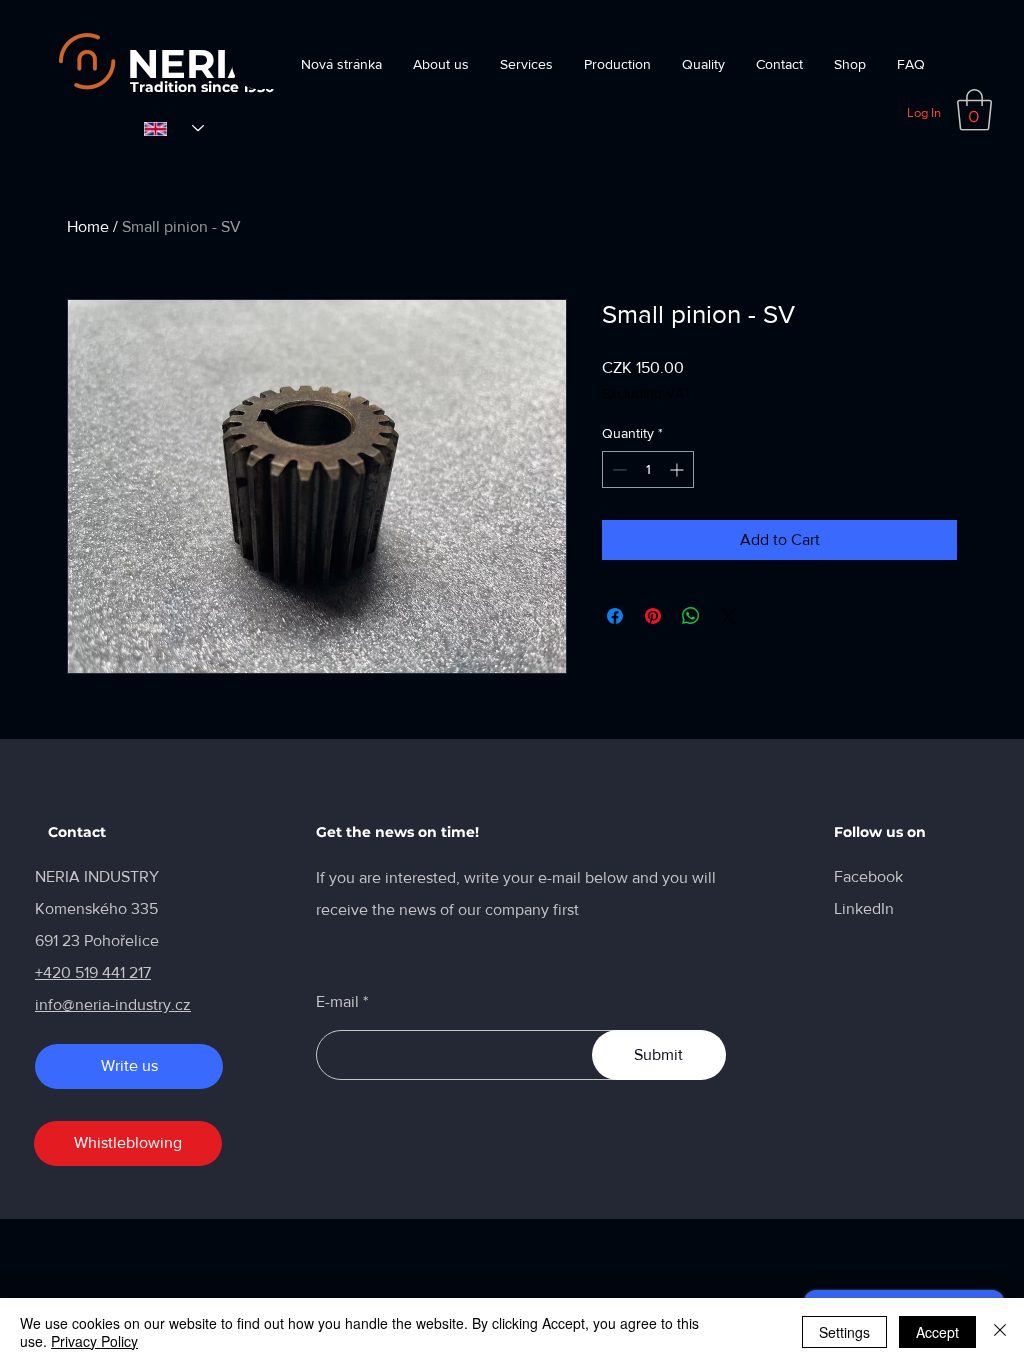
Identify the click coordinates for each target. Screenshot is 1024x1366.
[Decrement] (617, 469)
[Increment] (678, 469)
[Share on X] (729, 616)
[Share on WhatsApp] (691, 616)
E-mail (337, 1002)
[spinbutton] (648, 469)
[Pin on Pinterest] (653, 616)
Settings (844, 1332)
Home (88, 226)
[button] (974, 110)
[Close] (1000, 1332)
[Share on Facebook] (615, 616)
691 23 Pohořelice (97, 940)
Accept (937, 1332)
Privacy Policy (94, 1341)
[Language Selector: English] (174, 128)
